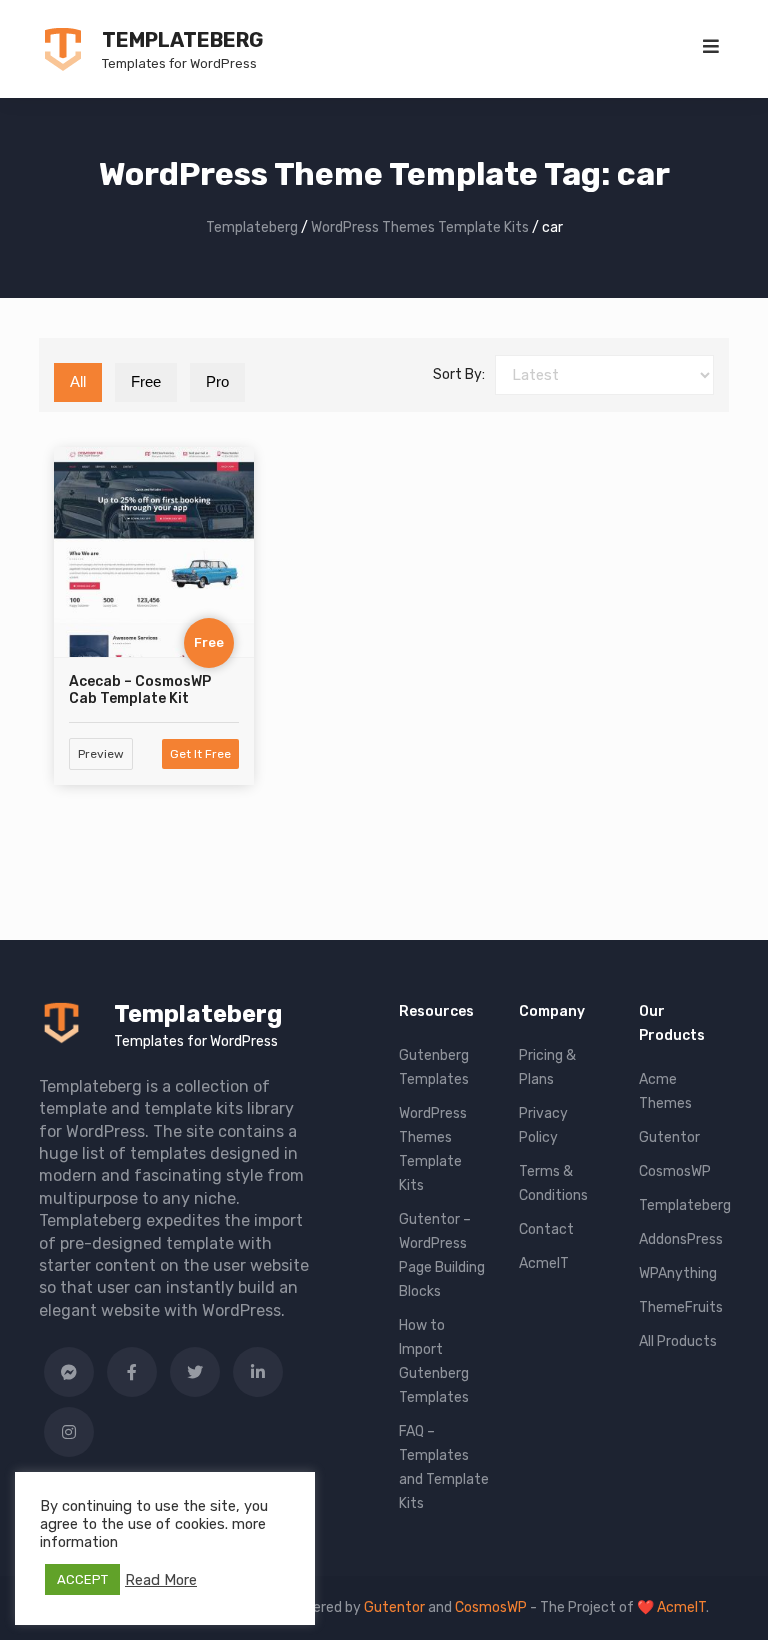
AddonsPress (681, 1239)
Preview (101, 754)
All (78, 381)
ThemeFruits (681, 1307)
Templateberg (182, 40)
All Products (678, 1341)
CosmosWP (675, 1171)
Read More (161, 1580)
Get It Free (200, 754)
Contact (546, 1229)
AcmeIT (544, 1263)
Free (146, 381)
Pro (217, 381)
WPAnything (678, 1273)
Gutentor (669, 1137)
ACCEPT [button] (82, 1579)
